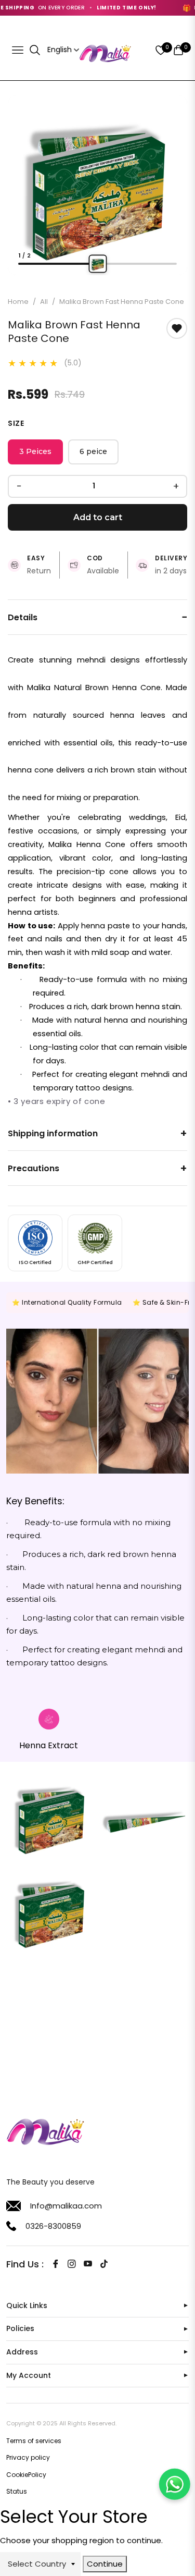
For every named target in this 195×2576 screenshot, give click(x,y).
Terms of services (34, 2441)
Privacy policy (28, 2457)
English (60, 50)
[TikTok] (104, 2264)
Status (17, 2491)
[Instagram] (72, 2264)
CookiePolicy (26, 2475)
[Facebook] (56, 2264)
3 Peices (35, 451)
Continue (105, 2564)
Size (16, 423)
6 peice (93, 451)
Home (18, 302)
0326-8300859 (53, 2226)
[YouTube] (88, 2264)
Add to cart (98, 517)
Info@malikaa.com (66, 2206)
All (44, 302)
